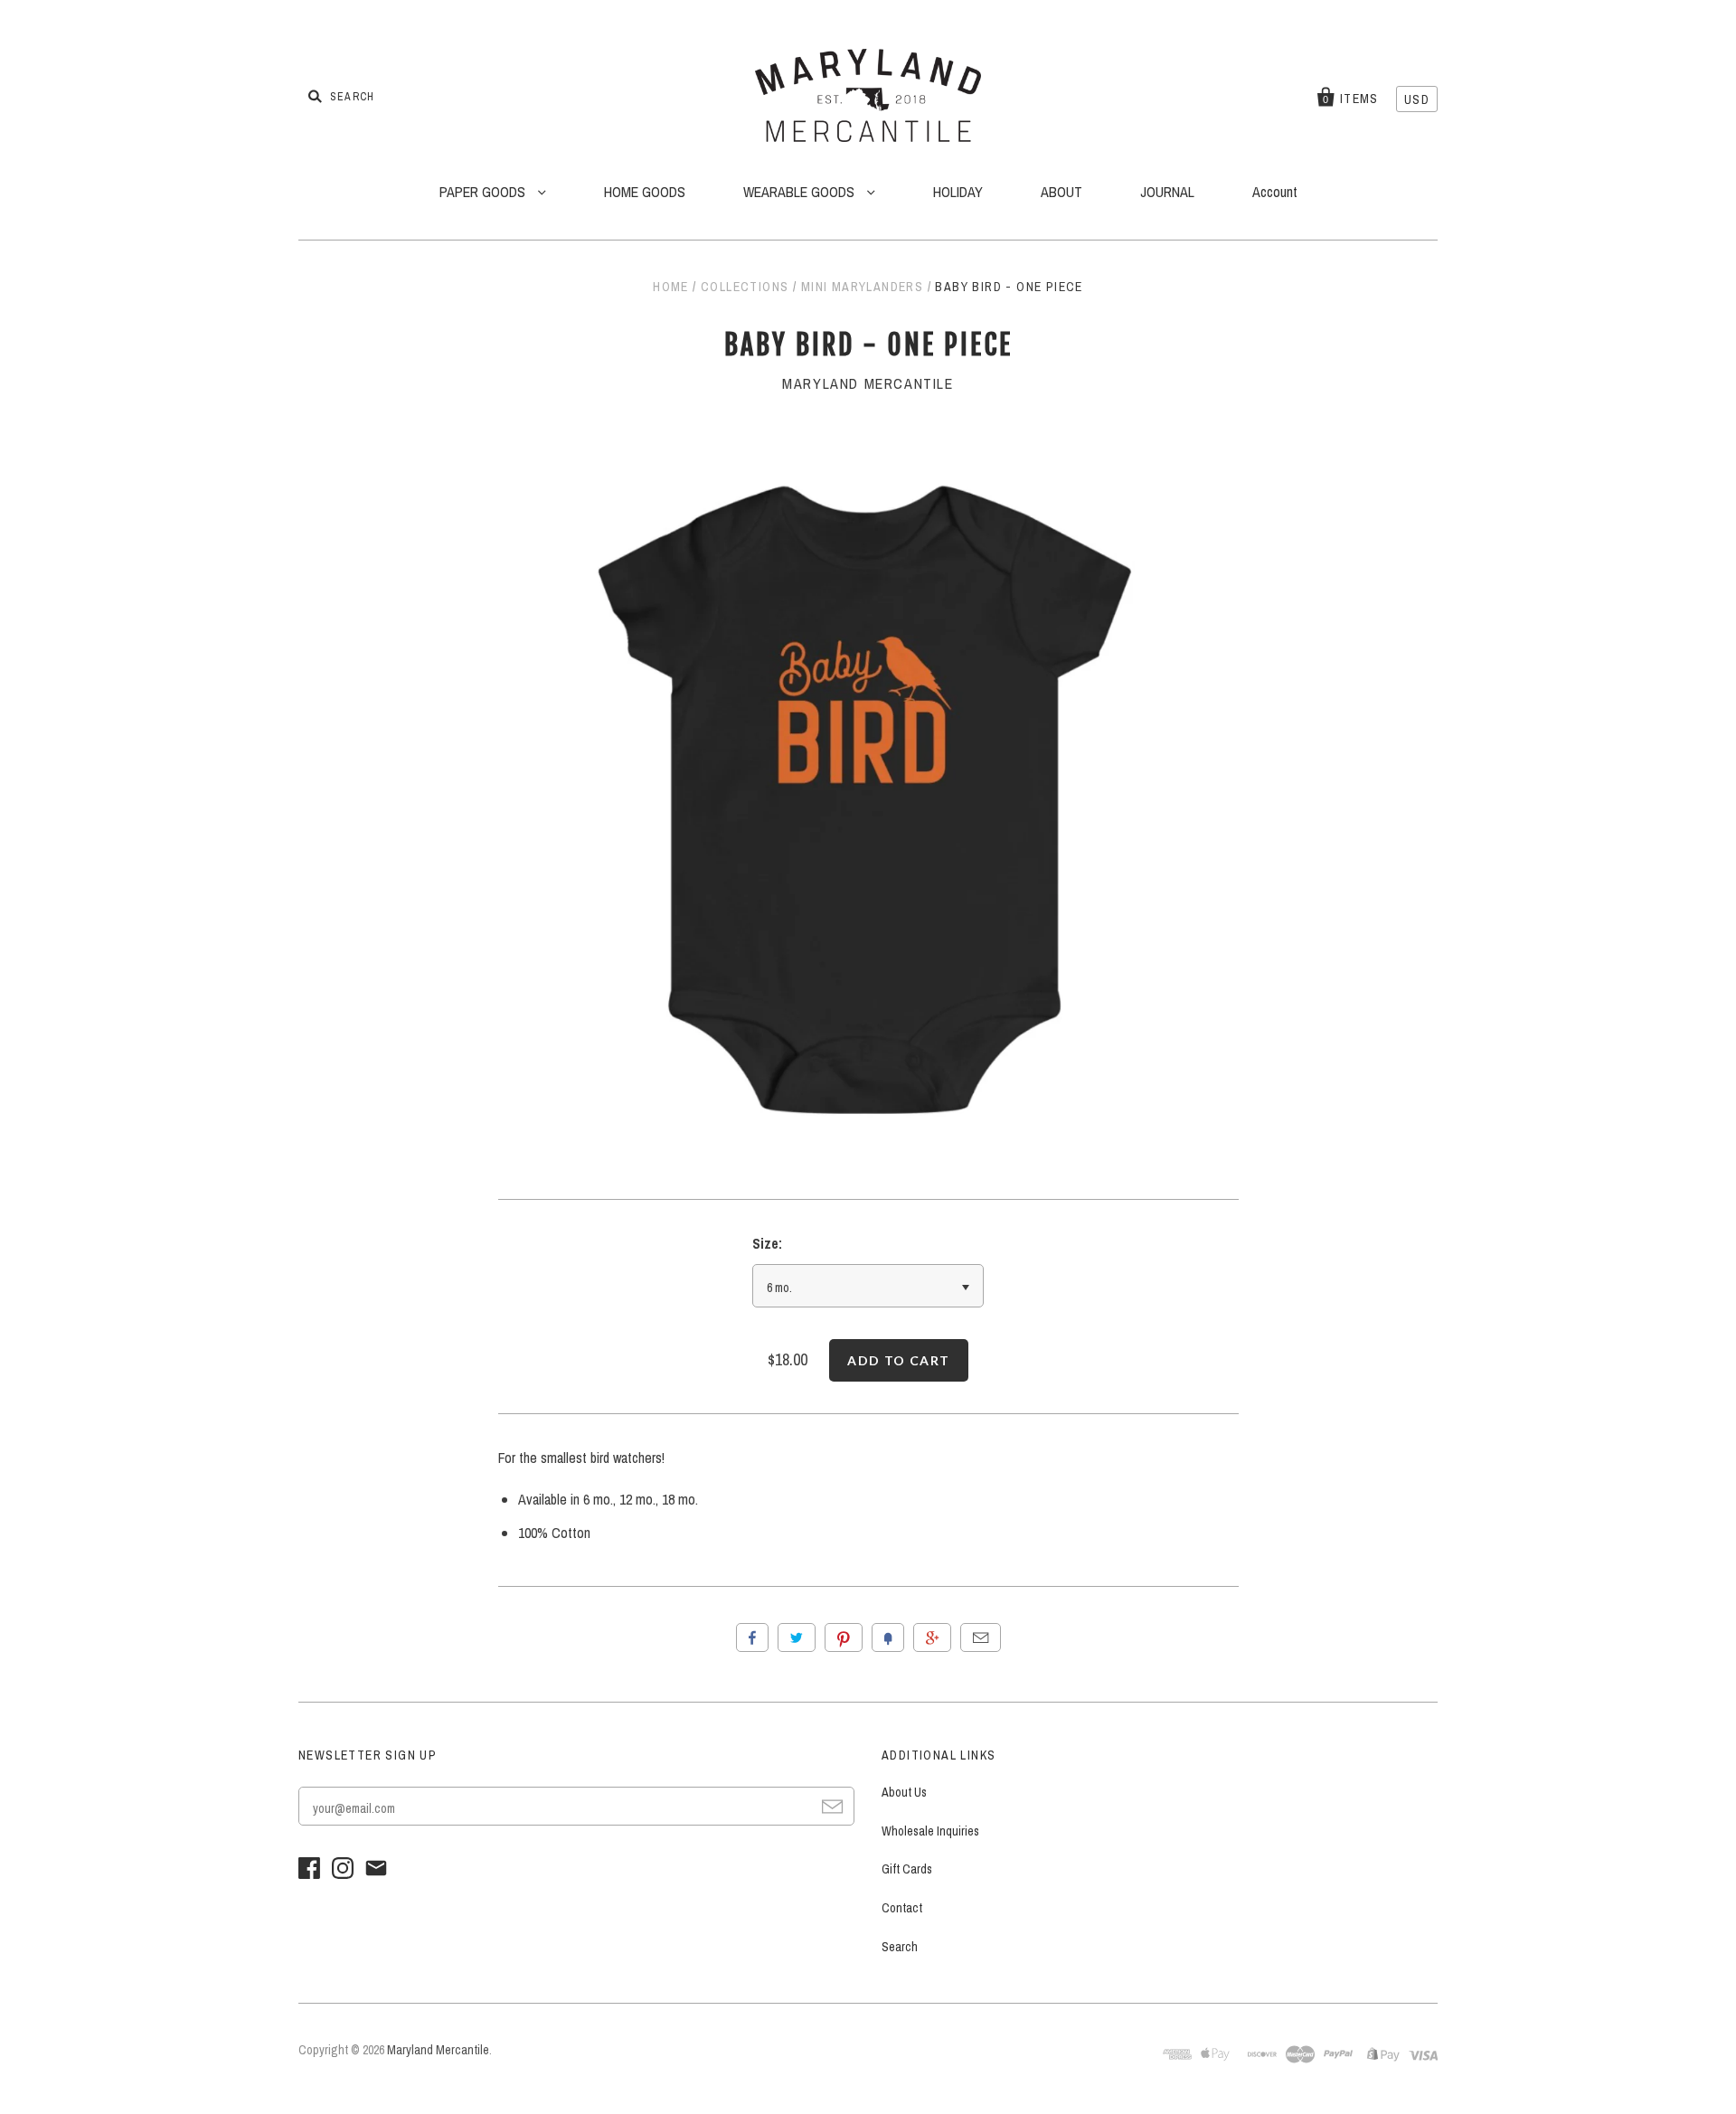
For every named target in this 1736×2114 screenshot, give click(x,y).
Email (981, 1637)
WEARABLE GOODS (801, 192)
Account (1275, 192)
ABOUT (1061, 192)
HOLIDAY (958, 192)
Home (671, 287)
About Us (904, 1792)
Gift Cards (907, 1869)
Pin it (844, 1637)
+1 (932, 1637)
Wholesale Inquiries (930, 1831)
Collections (745, 287)
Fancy (888, 1637)
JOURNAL (1167, 192)
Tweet (797, 1637)
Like (752, 1637)
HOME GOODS (645, 192)
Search (900, 1947)
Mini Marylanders (862, 287)
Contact (902, 1908)
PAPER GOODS (484, 192)
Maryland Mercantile (868, 383)
